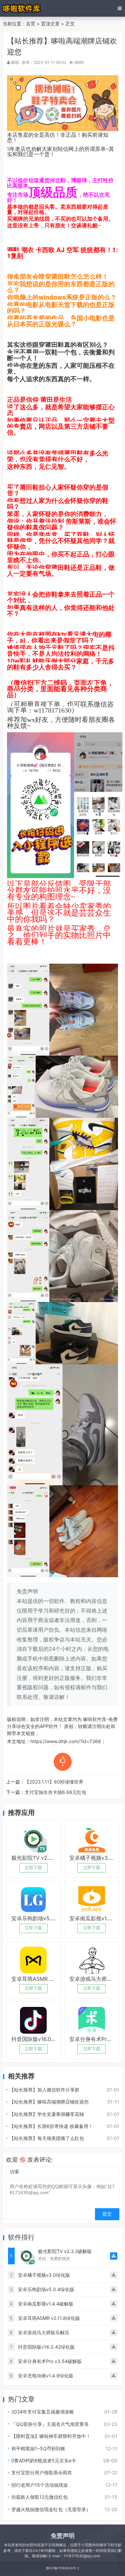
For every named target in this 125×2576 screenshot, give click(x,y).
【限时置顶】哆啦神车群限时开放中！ (51, 2436)
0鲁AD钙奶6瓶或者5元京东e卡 (44, 2460)
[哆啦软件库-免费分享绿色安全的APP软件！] (22, 8)
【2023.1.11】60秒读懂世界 (54, 1782)
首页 (31, 24)
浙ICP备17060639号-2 (62, 2568)
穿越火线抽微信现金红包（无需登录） (51, 2509)
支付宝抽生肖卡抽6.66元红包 (55, 1792)
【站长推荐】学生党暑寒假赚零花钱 (47, 2114)
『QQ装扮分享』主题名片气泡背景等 (50, 2424)
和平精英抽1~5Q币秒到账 (38, 2448)
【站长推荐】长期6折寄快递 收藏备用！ (51, 2126)
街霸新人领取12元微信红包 (39, 2497)
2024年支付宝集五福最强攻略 (43, 2412)
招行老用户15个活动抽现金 (40, 2485)
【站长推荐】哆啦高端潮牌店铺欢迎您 (49, 2102)
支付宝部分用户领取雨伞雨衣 (42, 2473)
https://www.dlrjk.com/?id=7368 (66, 1741)
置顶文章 (50, 24)
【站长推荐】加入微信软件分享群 (44, 2090)
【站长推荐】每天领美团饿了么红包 (47, 2138)
